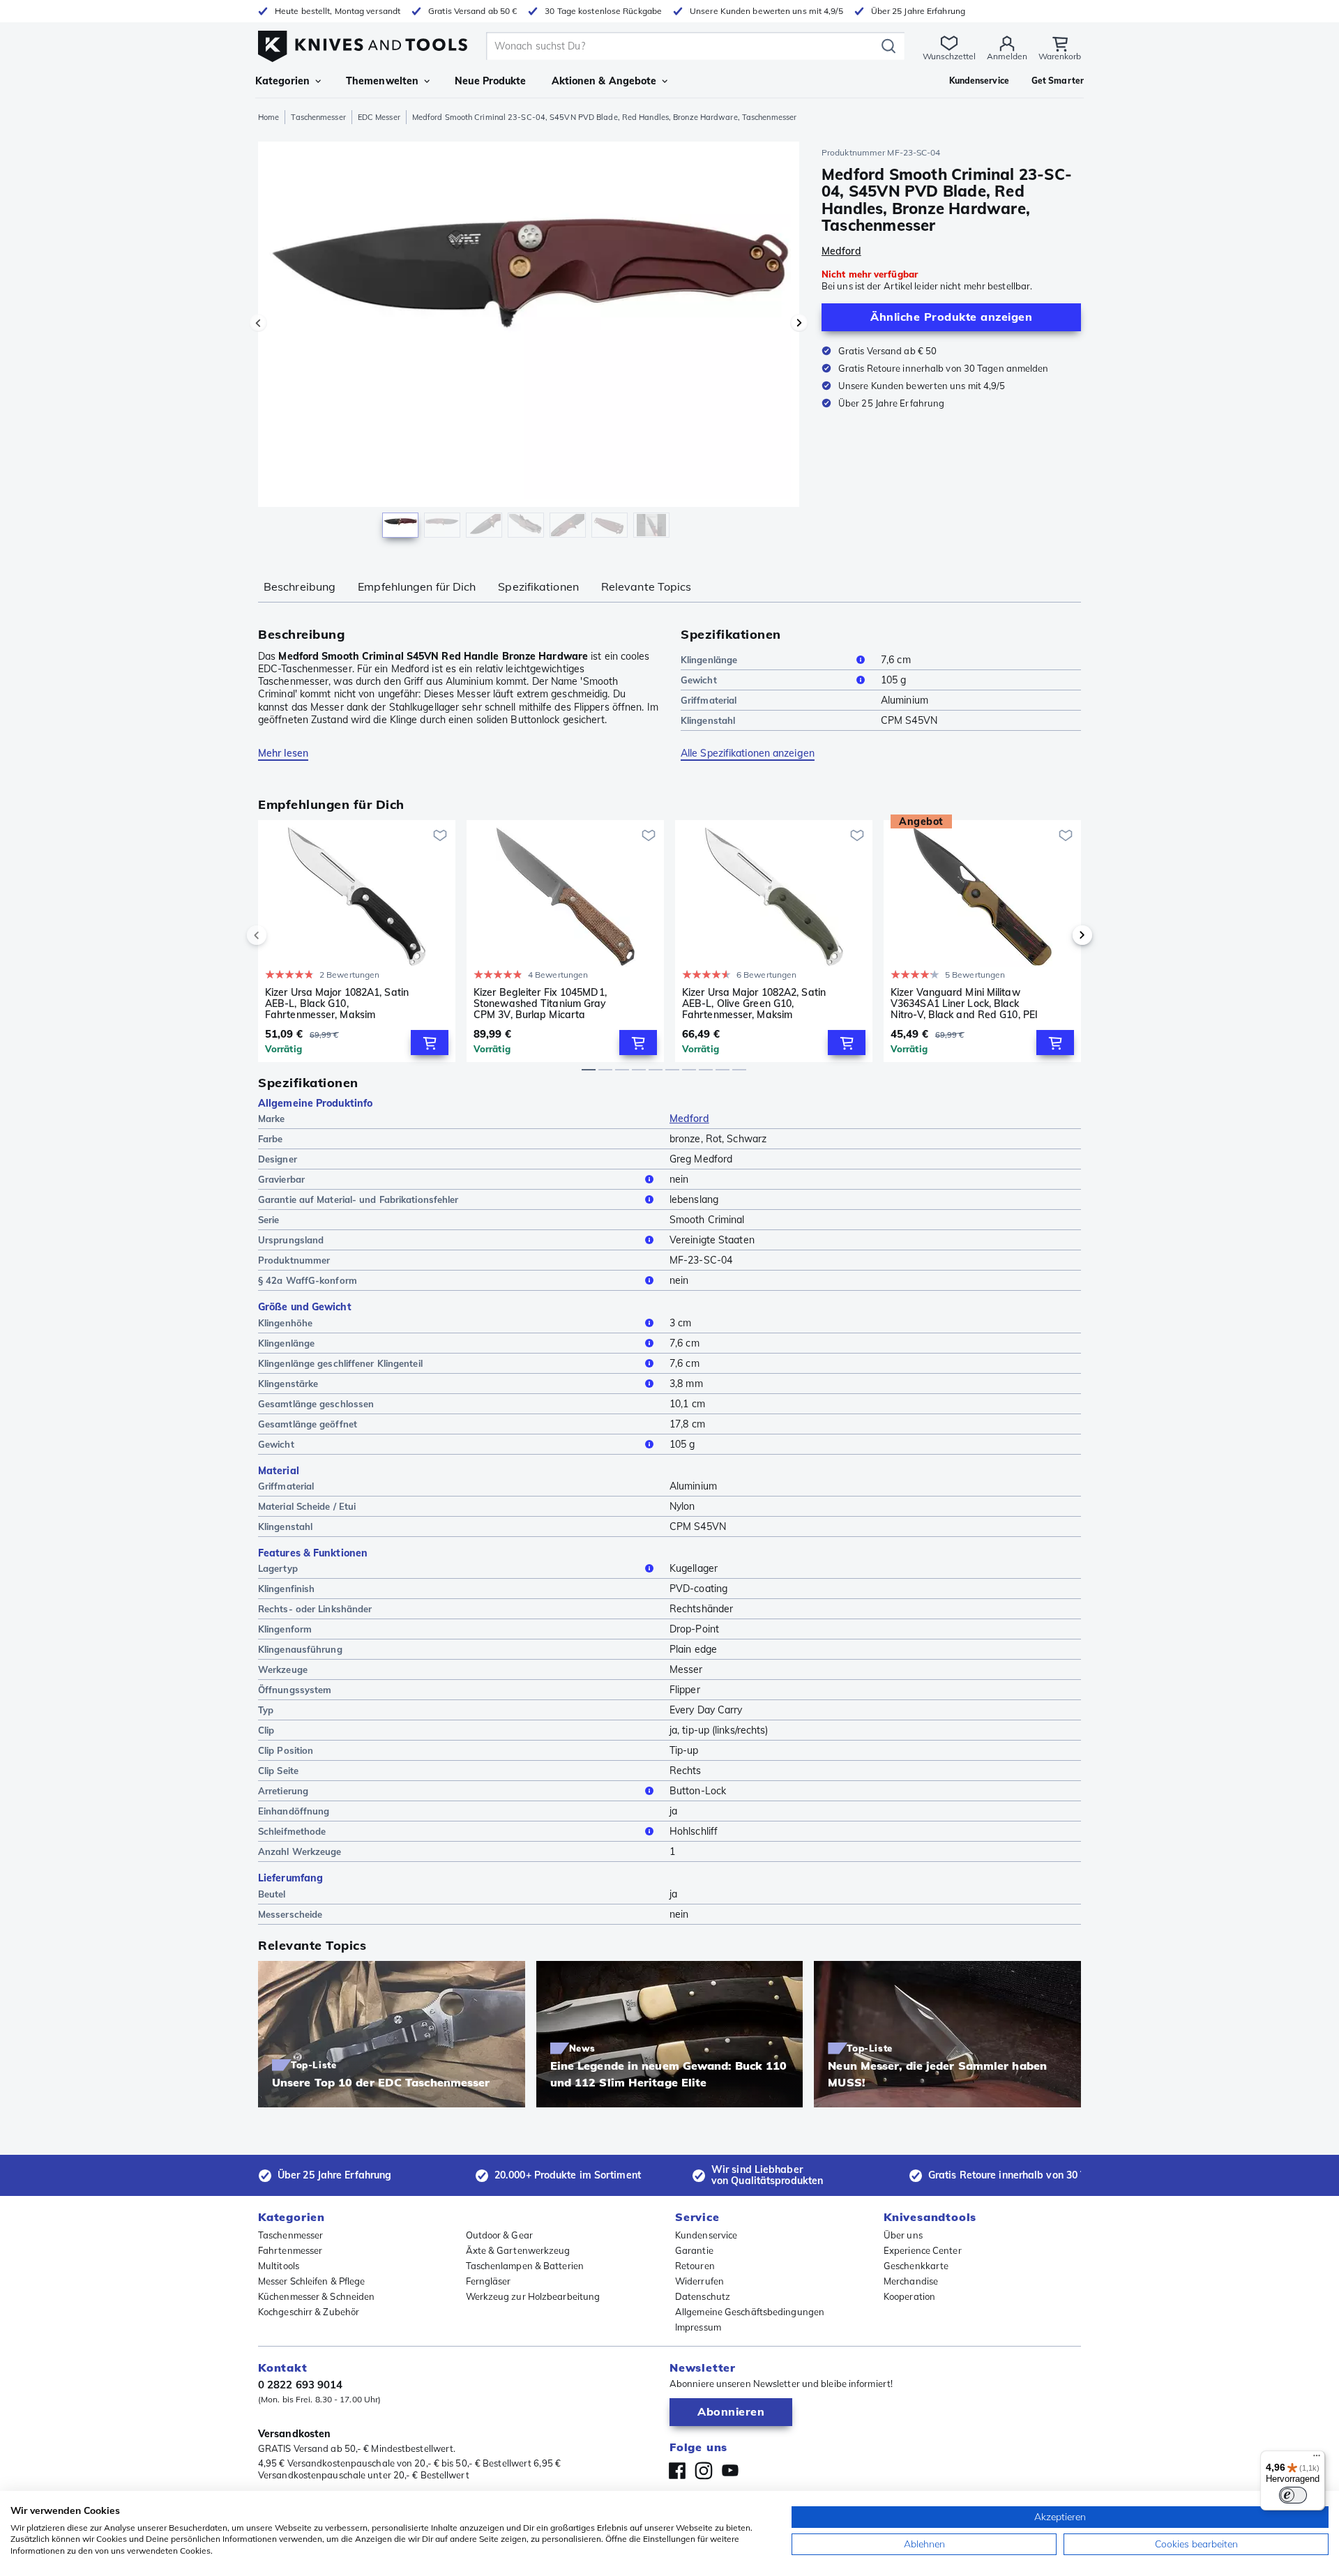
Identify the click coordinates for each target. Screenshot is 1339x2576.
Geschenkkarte (916, 2266)
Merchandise (911, 2281)
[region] (529, 343)
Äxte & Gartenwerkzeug (518, 2250)
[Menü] (1317, 2459)
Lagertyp (278, 1568)
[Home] (363, 43)
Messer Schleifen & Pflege (312, 2281)
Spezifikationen (538, 586)
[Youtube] (730, 2471)
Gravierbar (281, 1179)
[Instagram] (704, 2471)
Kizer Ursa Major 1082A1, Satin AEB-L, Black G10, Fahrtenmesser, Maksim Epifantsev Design (337, 1003)
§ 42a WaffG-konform (308, 1280)
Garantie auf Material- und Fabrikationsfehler (358, 1199)
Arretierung (283, 1791)
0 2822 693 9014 (301, 2385)
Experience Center (923, 2250)
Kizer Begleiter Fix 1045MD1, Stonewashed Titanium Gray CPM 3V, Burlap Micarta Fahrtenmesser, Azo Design (540, 1003)
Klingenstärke (288, 1384)
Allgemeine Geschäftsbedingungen (750, 2312)
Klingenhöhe (285, 1323)
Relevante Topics (646, 586)
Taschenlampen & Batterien (525, 2266)
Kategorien (282, 81)
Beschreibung (300, 586)
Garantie (694, 2250)
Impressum (698, 2327)
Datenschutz (703, 2296)
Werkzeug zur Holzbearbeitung (533, 2296)
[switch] (1293, 2495)
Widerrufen (699, 2281)
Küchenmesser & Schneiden (316, 2296)
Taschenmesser (318, 117)
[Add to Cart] (430, 1043)
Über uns (903, 2235)
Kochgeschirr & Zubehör (309, 2312)
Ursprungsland (291, 1240)
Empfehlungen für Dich (417, 586)
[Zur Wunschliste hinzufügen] (440, 835)
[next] (1059, 935)
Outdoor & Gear (499, 2235)
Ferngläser (489, 2281)
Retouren (695, 2266)
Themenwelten (382, 81)
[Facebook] (677, 2471)
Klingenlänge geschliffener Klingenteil (340, 1363)
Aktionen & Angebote (604, 81)
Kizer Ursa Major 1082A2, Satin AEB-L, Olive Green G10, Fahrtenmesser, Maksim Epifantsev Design (754, 1003)
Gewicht (699, 680)
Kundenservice (706, 2235)
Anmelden (1007, 56)
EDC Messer (379, 117)
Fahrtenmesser (290, 2250)
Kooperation (909, 2296)
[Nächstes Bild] (799, 323)
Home (268, 117)
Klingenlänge (709, 660)
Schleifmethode (292, 1831)
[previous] (280, 935)
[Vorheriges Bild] (258, 323)
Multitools (279, 2266)
